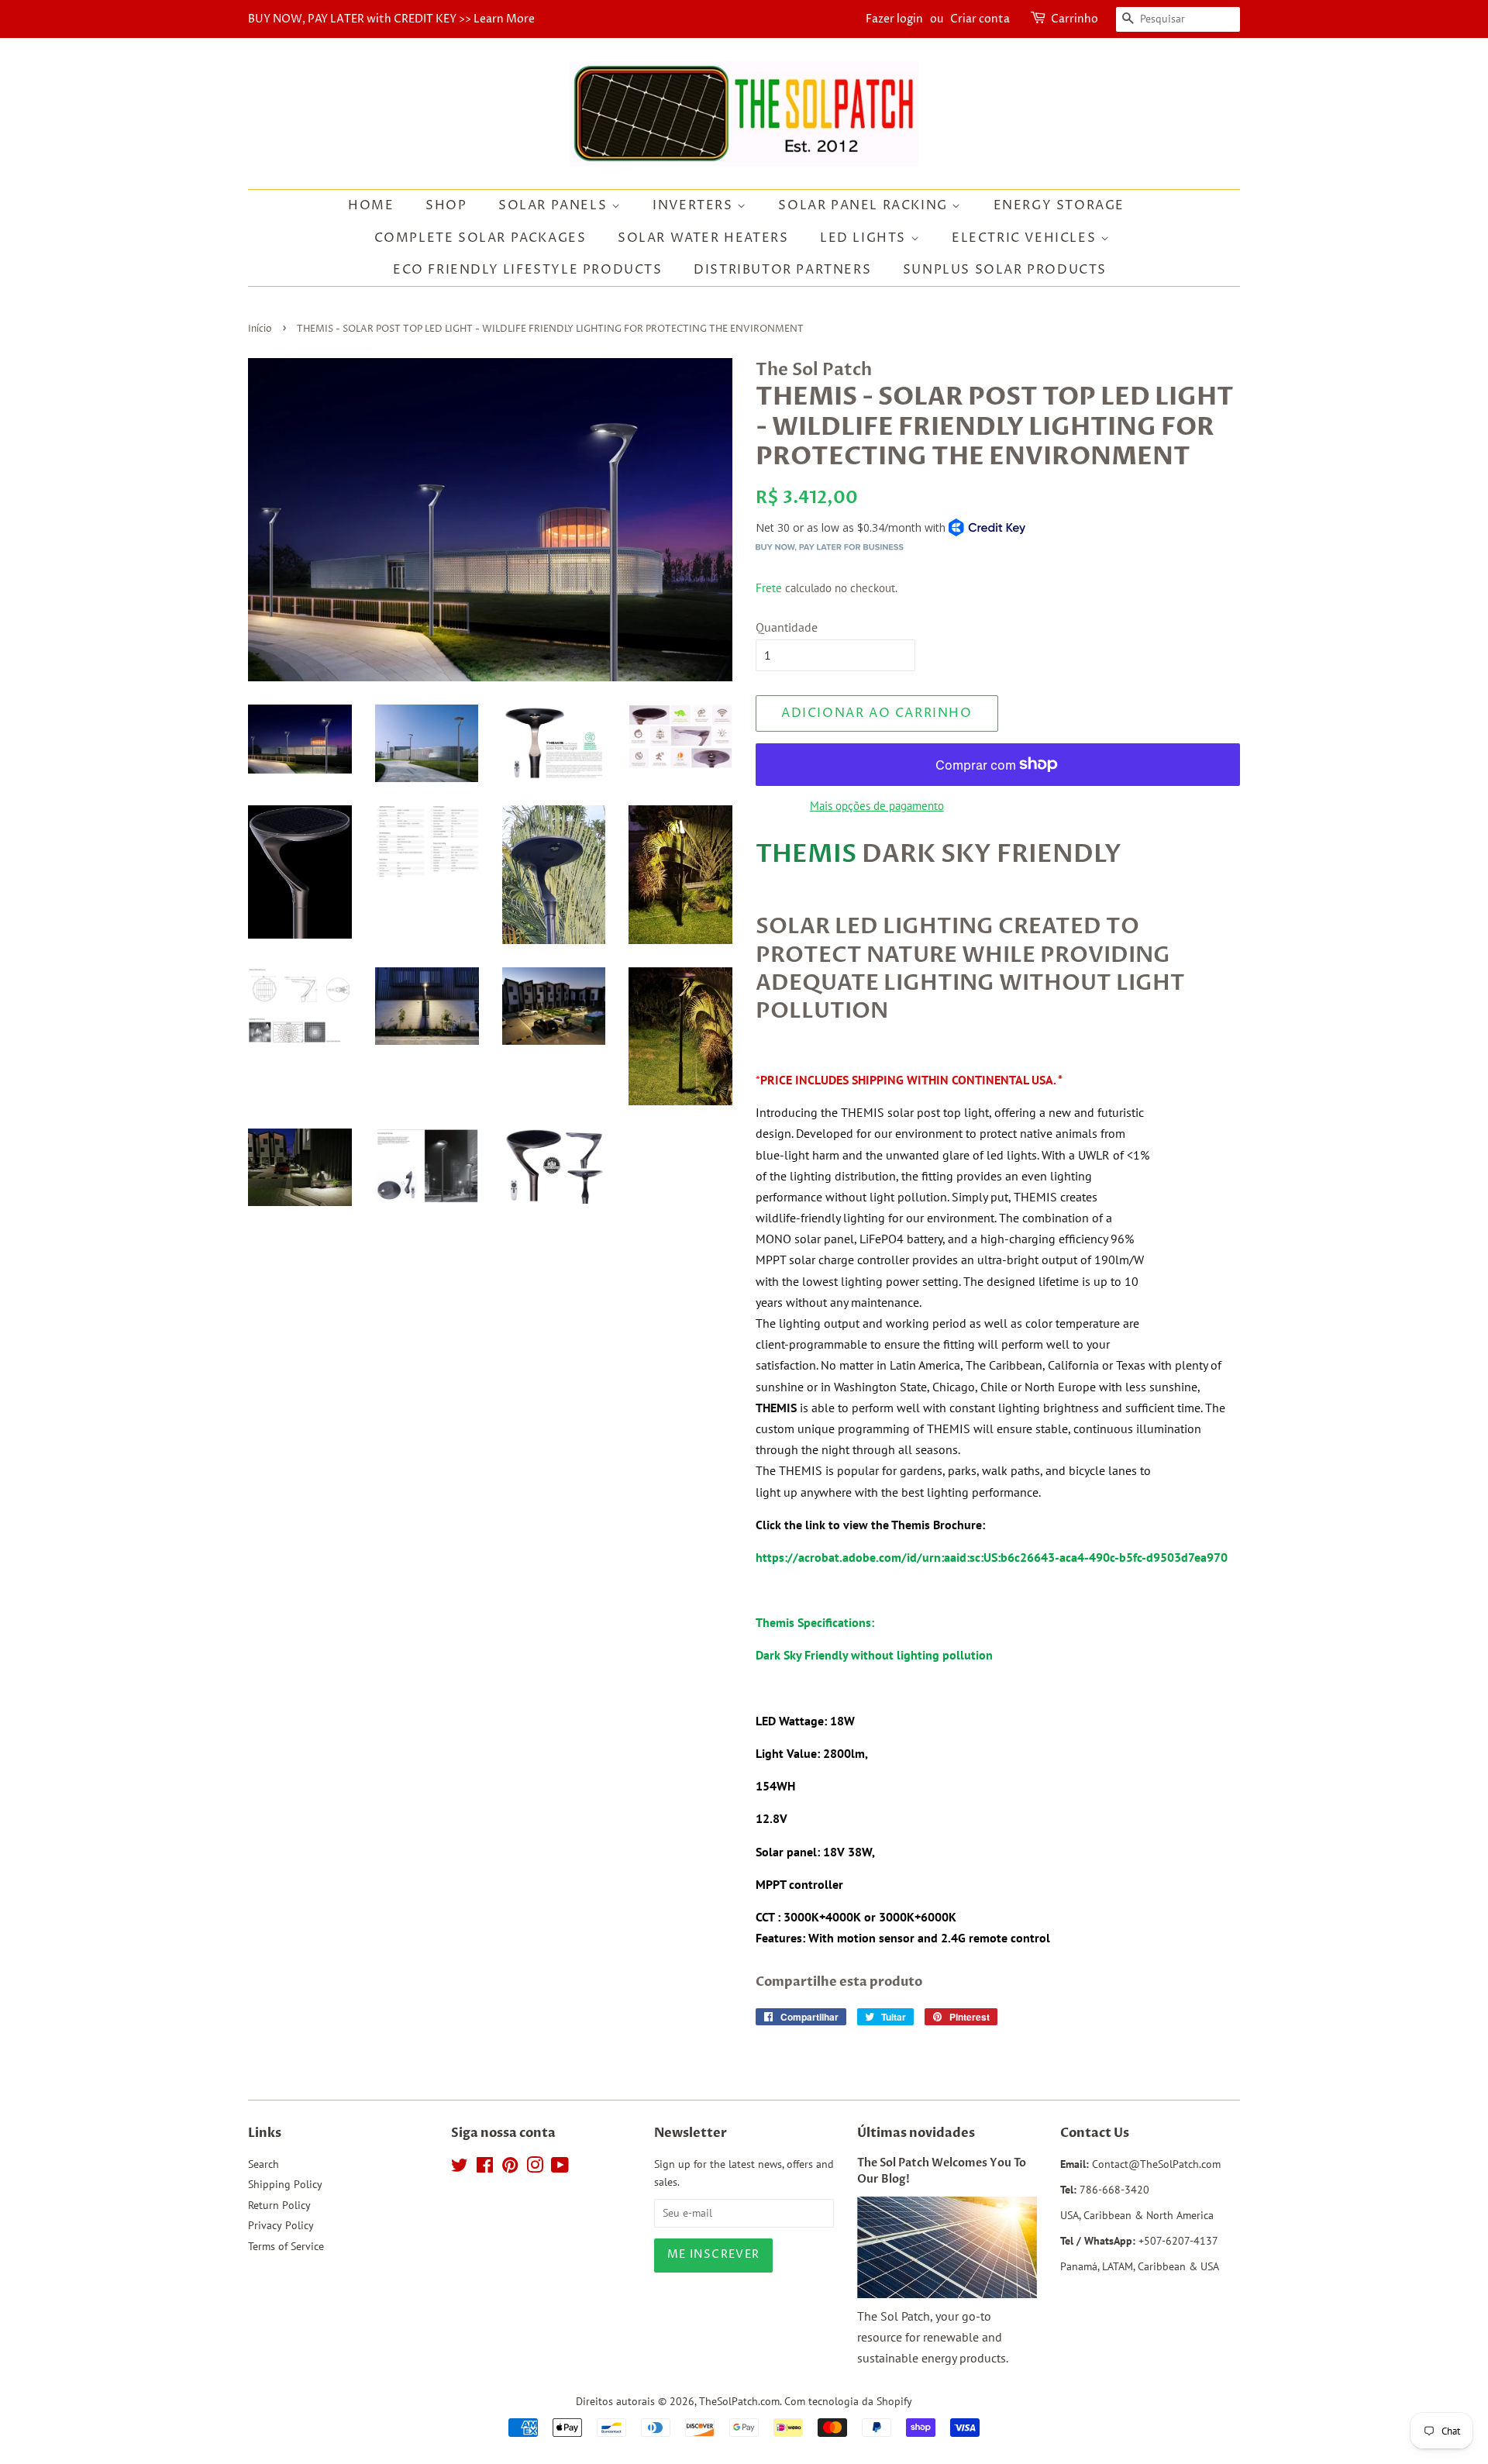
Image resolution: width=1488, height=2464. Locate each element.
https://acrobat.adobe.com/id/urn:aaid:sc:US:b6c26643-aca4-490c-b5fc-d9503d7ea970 (992, 1557)
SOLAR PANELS (555, 205)
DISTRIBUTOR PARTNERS (782, 270)
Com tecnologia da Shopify (848, 2401)
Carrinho (1075, 19)
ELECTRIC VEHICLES (1026, 238)
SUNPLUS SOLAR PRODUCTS (1005, 270)
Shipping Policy (285, 2184)
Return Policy (279, 2205)
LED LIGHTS (865, 238)
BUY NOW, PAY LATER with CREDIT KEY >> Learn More (391, 19)
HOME (371, 205)
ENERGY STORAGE (1059, 205)
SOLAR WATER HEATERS (703, 238)
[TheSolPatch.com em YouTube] (560, 2168)
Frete (769, 588)
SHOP (446, 205)
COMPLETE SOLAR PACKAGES (480, 238)
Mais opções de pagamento (877, 806)
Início (260, 329)
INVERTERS (695, 205)
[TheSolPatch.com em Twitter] (460, 2168)
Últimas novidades (916, 2133)
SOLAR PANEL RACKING (865, 205)
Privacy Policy (281, 2225)
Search (263, 2164)
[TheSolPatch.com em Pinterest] (510, 2168)
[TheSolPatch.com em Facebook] (485, 2168)
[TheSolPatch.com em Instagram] (535, 2168)
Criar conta (980, 19)
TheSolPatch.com (739, 2401)
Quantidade (787, 627)
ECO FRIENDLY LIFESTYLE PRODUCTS (528, 270)
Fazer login (894, 19)
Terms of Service (286, 2246)
